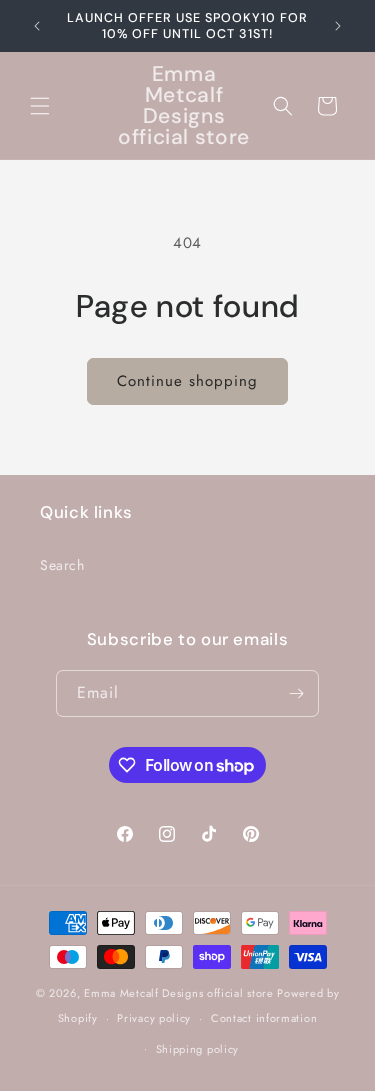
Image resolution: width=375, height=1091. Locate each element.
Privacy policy (154, 1018)
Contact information (264, 1018)
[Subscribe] (296, 693)
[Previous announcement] (37, 26)
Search (62, 565)
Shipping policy (198, 1049)
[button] (40, 106)
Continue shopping (187, 381)
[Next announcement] (338, 26)
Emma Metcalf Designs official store (179, 993)
